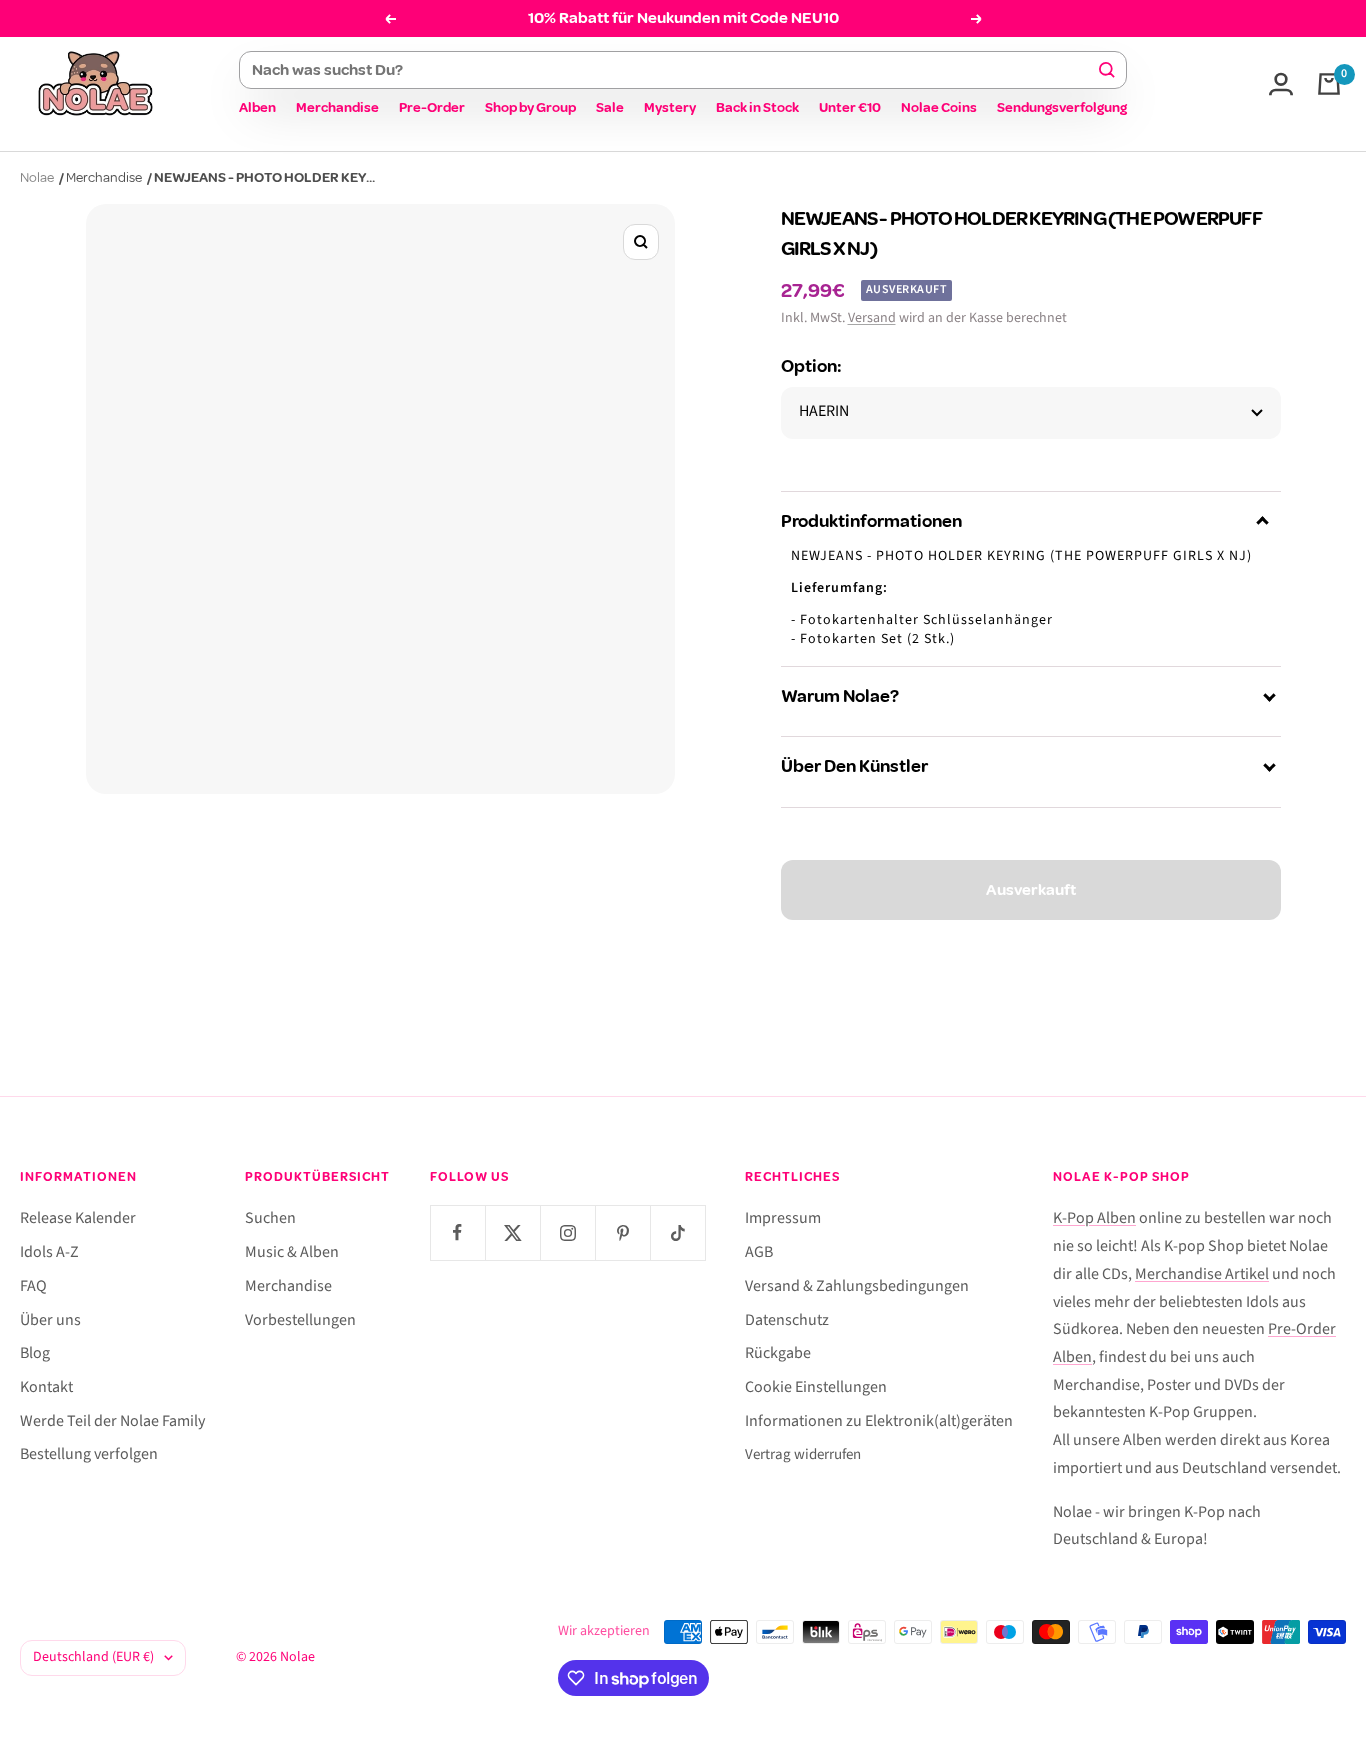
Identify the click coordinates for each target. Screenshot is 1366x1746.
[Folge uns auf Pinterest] (622, 1232)
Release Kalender (78, 1218)
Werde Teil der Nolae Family (112, 1421)
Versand (872, 318)
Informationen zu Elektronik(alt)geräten (879, 1421)
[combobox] (674, 70)
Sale (610, 107)
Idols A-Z (49, 1252)
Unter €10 (850, 107)
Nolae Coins (939, 107)
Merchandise (337, 107)
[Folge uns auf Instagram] (567, 1232)
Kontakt (46, 1387)
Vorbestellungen (300, 1320)
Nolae (37, 177)
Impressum (783, 1218)
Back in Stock (757, 107)
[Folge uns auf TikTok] (677, 1232)
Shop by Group (530, 107)
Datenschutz (787, 1320)
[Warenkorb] (1329, 84)
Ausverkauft (1031, 890)
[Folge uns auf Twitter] (512, 1232)
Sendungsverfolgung (1062, 107)
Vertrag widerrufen (803, 1454)
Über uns (50, 1320)
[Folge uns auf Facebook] (457, 1232)
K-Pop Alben (1094, 1218)
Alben (257, 107)
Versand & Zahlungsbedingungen (857, 1286)
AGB (759, 1252)
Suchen (270, 1218)
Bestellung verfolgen (89, 1454)
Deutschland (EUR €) (93, 1657)
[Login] (1281, 84)
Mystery (670, 107)
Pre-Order (432, 107)
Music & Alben (292, 1252)
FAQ (33, 1286)
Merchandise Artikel (1202, 1274)
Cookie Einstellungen (816, 1387)
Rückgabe (778, 1353)
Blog (35, 1353)
